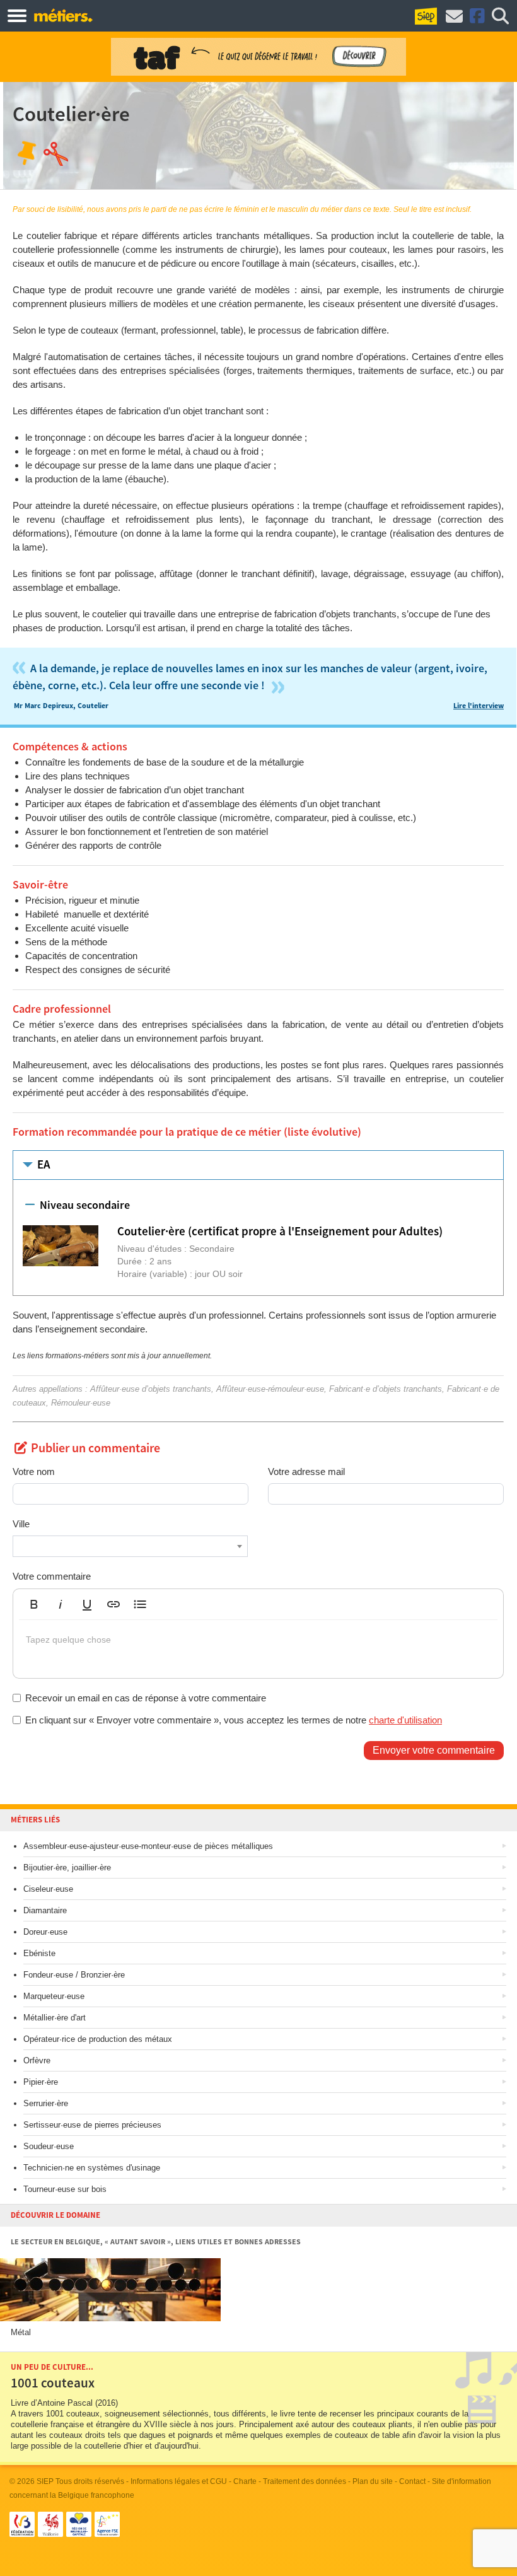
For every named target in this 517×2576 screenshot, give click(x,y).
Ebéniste (39, 1953)
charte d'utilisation (405, 1720)
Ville (21, 1524)
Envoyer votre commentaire (434, 1750)
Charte (245, 2481)
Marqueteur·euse (54, 1996)
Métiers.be (63, 15)
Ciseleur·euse (48, 1889)
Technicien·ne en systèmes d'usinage (92, 2168)
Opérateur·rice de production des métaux (98, 2039)
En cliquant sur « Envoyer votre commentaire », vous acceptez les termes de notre (234, 1720)
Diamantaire (45, 1910)
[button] (34, 1604)
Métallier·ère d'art (55, 2018)
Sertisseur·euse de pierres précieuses (92, 2125)
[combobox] (130, 1546)
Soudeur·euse (49, 2146)
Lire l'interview (479, 706)
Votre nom (34, 1472)
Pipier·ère (41, 2082)
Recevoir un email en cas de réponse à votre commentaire (146, 1698)
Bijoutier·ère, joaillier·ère (67, 1868)
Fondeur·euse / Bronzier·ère (74, 1975)
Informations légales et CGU (179, 2481)
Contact (412, 2481)
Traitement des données (305, 2481)
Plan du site (373, 2481)
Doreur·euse (45, 1932)
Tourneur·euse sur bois (65, 2189)
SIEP (45, 2481)
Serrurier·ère (46, 2103)
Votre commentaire (52, 1576)
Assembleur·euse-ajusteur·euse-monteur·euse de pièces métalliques (148, 1846)
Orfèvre (37, 2060)
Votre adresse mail (306, 1472)
